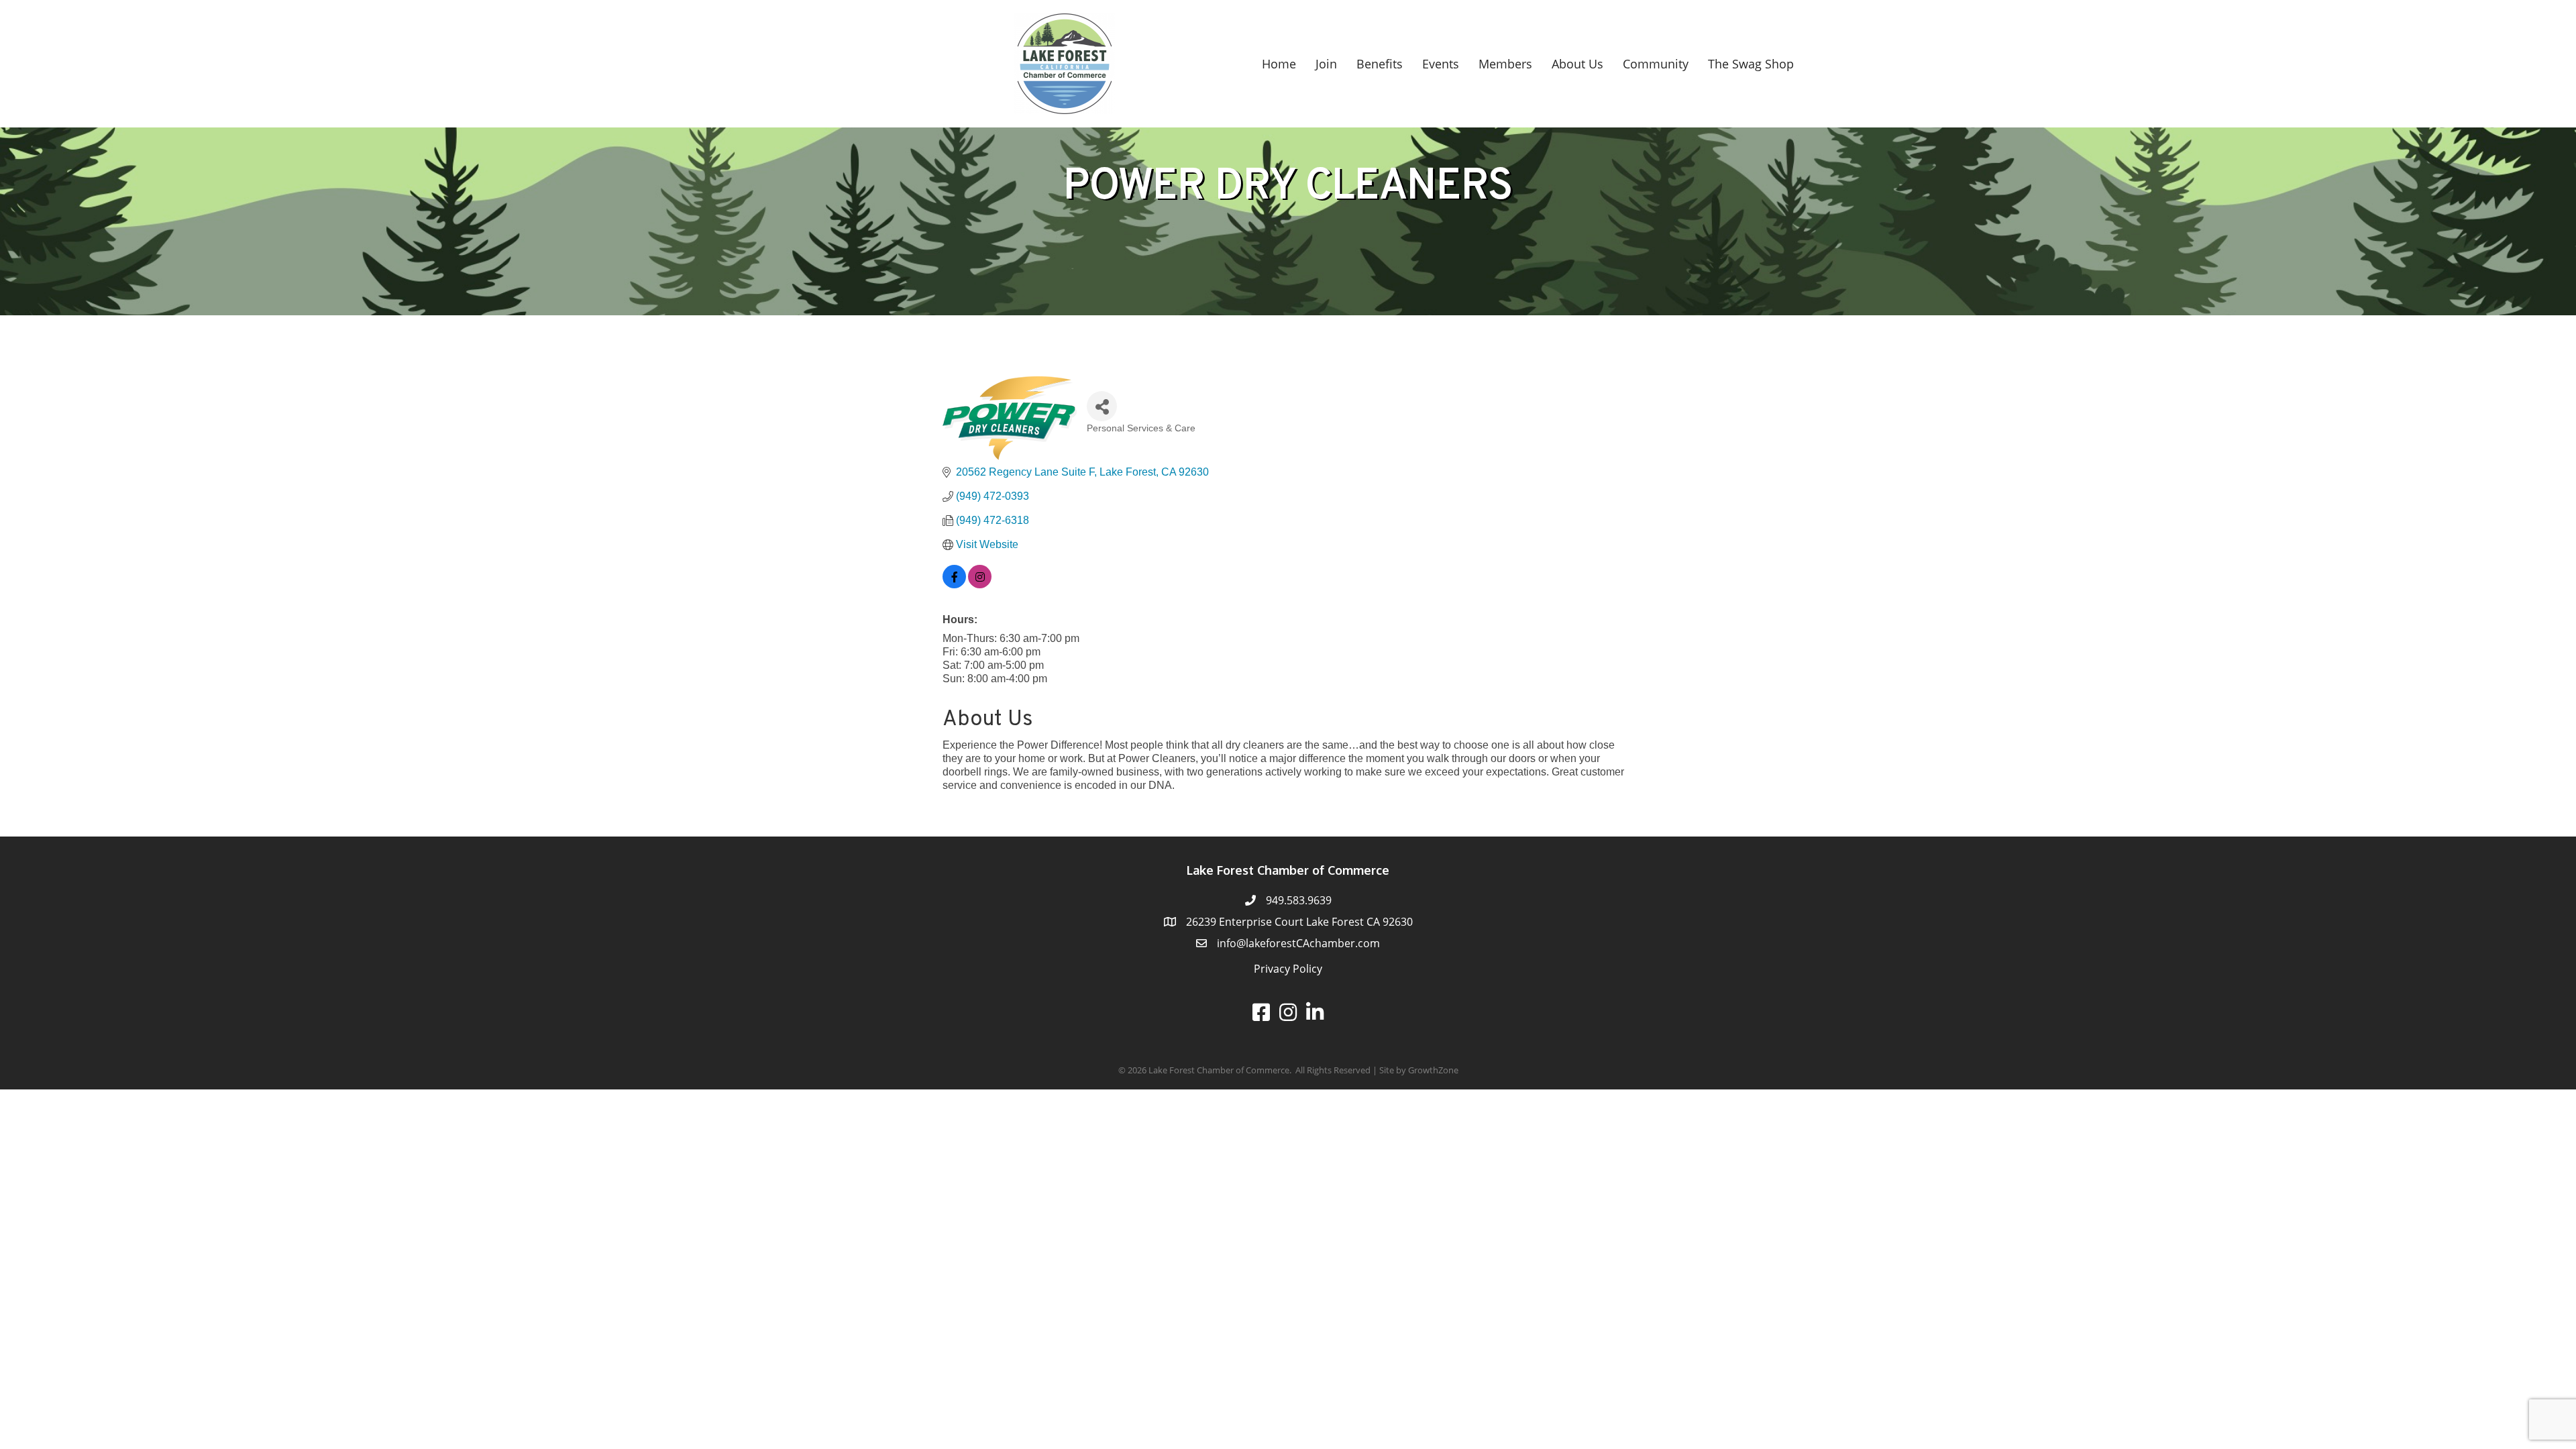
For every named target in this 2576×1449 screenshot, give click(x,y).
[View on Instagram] (980, 585)
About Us (1577, 64)
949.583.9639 (1299, 900)
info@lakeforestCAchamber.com (1298, 943)
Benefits (1380, 64)
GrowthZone (1433, 1070)
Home (1279, 64)
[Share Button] (1102, 406)
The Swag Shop (1751, 64)
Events (1441, 64)
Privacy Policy (1288, 969)
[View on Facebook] (954, 585)
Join (1326, 64)
